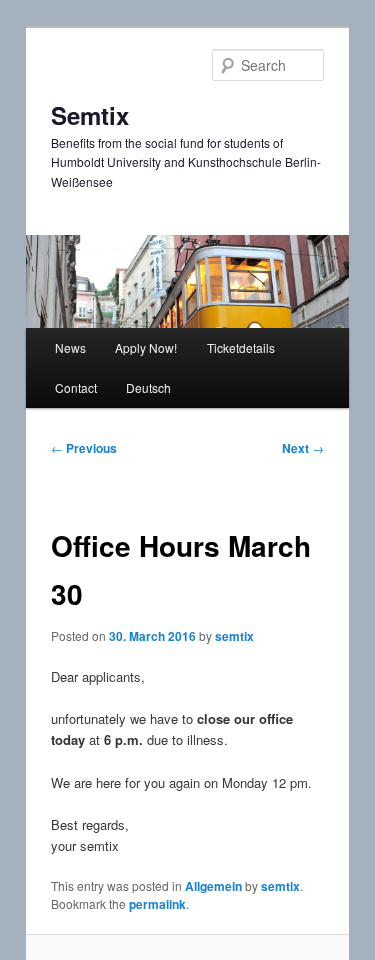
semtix (234, 636)
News (70, 347)
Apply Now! (146, 347)
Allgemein (213, 886)
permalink (157, 904)
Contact (76, 387)
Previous (84, 448)
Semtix (90, 115)
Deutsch (148, 387)
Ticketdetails (241, 347)
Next (303, 448)
